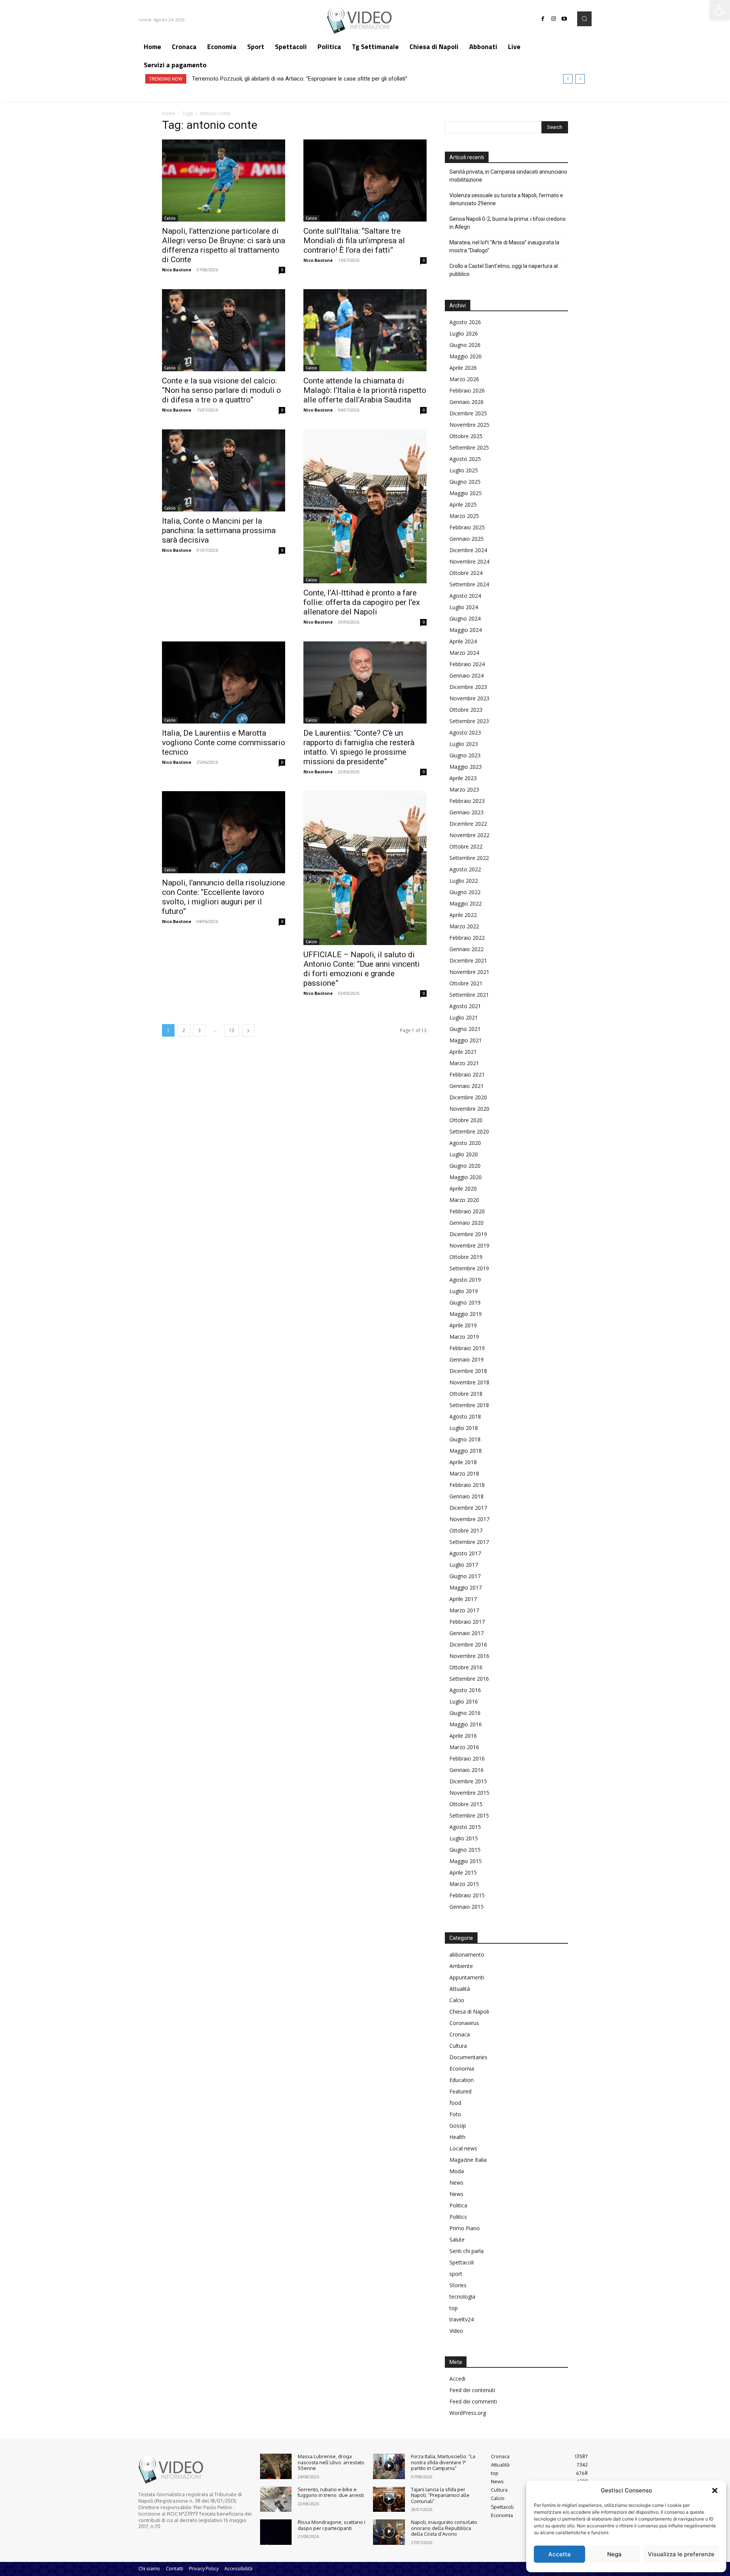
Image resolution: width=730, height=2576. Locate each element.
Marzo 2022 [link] (464, 926)
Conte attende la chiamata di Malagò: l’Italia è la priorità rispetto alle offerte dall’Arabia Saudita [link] (365, 390)
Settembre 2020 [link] (469, 1131)
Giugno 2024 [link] (465, 618)
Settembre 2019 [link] (469, 1268)
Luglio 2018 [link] (464, 1428)
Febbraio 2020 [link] (467, 1211)
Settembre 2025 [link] (469, 447)
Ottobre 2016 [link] (466, 1667)
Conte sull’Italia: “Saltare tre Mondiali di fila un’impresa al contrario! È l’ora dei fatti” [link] (354, 241)
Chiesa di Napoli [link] (469, 2012)
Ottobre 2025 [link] (466, 436)
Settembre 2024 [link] (469, 584)
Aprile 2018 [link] (463, 1462)
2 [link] (184, 1030)
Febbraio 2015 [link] (467, 1895)
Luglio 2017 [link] (464, 1565)
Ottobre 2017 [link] (466, 1530)
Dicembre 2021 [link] (468, 960)
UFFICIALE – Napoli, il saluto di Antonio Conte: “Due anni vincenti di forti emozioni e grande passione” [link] (362, 969)
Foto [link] (455, 2114)
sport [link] (456, 2274)
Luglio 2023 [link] (464, 744)
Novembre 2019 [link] (469, 1245)
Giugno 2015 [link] (465, 1850)
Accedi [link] (457, 2379)
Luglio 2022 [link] (464, 881)
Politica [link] (458, 2205)
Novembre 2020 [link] (469, 1109)
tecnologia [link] (462, 2297)
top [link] (454, 2308)
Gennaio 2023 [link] (467, 812)
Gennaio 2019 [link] (467, 1359)
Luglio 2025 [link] (464, 470)
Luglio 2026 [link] (464, 333)
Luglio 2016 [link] (464, 1701)
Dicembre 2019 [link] (468, 1234)
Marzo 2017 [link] (464, 1610)
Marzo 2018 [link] (464, 1473)
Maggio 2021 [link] (466, 1040)
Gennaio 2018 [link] (467, 1496)
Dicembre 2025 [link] (468, 413)
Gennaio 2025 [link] (467, 539)
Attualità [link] (460, 1989)
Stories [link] (458, 2285)
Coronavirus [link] (464, 2023)
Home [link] (169, 113)
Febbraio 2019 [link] (467, 1348)
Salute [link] (457, 2240)
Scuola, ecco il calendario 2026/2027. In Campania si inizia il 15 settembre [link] (284, 79)
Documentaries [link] (468, 2057)
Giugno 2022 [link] (465, 892)
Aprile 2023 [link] (463, 778)
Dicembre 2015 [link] (468, 1781)
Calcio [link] (170, 218)
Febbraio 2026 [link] (467, 390)
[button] (715, 2491)
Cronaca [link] (460, 2034)
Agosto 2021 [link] (465, 1006)
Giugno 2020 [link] (465, 1166)
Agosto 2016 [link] (465, 1690)
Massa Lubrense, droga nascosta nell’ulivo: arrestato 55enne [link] (331, 2462)
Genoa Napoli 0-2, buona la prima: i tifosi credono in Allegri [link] (508, 223)
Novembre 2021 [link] (469, 972)
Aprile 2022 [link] (463, 915)
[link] (720, 10)
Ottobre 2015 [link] (466, 1804)
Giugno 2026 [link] (465, 345)
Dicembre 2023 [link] (468, 687)
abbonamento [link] (467, 1955)
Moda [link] (457, 2171)
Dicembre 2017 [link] (468, 1508)
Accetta (559, 2554)
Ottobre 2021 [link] (466, 983)
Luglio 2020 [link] (464, 1154)
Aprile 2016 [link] (463, 1736)
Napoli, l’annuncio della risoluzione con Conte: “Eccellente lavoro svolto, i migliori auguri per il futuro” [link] (224, 897)
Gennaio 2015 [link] (467, 1907)
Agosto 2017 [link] (465, 1553)
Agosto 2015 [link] (465, 1827)
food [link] (455, 2103)
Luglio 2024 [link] (464, 607)
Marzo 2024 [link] (464, 653)
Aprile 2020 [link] (463, 1188)
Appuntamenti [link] (467, 1977)
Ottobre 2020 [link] (466, 1120)
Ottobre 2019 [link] (466, 1257)
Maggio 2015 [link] (466, 1861)
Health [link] (457, 2137)
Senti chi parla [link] (467, 2251)
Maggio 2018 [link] (466, 1451)
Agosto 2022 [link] (465, 869)
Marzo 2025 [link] (464, 516)
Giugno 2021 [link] (465, 1029)
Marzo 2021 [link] (464, 1063)
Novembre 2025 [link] (469, 425)
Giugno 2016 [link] (465, 1713)
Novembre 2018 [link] (469, 1382)
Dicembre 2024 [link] (468, 550)
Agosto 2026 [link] (465, 322)
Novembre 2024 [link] (469, 561)
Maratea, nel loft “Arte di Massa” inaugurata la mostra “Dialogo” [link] (504, 246)
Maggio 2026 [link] (466, 356)
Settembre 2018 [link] (469, 1405)
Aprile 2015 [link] (463, 1872)
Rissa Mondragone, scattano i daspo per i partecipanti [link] (332, 2525)
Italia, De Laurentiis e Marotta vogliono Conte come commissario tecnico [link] (224, 743)
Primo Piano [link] (465, 2228)
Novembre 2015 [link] (469, 1793)
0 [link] (282, 270)
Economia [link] (462, 2069)
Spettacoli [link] (462, 2262)
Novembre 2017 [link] (469, 1519)
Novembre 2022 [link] (469, 835)
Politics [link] (458, 2217)
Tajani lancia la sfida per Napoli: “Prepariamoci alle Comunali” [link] (440, 2495)
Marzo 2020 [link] (464, 1200)
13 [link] (232, 1030)
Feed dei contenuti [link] (472, 2390)
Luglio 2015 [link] (464, 1838)
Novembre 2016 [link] (469, 1656)
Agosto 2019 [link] (465, 1280)
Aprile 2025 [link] (463, 504)
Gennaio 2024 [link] (467, 675)
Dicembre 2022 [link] (468, 824)
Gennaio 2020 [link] (467, 1223)
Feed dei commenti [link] (473, 2401)
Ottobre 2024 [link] (466, 573)
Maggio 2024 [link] (466, 630)
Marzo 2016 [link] (464, 1747)
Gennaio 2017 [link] (467, 1633)
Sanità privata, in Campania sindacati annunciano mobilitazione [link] (508, 176)
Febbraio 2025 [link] (467, 527)
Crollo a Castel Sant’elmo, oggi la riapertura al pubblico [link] (504, 270)
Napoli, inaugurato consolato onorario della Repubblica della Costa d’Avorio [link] (444, 2528)
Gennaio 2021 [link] (467, 1086)
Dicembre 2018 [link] (468, 1371)
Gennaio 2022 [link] (467, 949)
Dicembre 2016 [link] (468, 1644)
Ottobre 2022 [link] (466, 846)
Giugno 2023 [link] (465, 755)
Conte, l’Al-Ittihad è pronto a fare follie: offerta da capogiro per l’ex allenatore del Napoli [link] (362, 602)
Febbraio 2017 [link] (467, 1622)
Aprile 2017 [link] (463, 1599)
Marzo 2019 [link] (464, 1337)
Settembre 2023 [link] (469, 721)
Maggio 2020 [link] (466, 1177)
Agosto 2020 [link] (465, 1143)
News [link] (456, 2183)
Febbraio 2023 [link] (467, 801)
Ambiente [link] (461, 1966)
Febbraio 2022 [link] (467, 938)
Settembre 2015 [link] (469, 1815)
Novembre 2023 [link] (469, 698)
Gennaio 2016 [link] (467, 1770)
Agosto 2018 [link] (465, 1416)
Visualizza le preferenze (681, 2554)
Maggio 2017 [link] (466, 1587)
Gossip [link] (458, 2126)
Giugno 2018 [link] (465, 1439)
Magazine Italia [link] (468, 2160)
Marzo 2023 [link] (464, 789)
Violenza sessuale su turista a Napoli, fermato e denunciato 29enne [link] (506, 199)
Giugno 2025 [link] (465, 482)
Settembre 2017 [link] (469, 1542)
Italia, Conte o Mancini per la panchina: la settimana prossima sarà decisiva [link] (219, 530)
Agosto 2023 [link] (465, 732)
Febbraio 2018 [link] (467, 1485)
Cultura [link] (458, 2046)
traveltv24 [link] (462, 2319)
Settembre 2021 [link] (469, 995)
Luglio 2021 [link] (464, 1017)
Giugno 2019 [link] (465, 1302)
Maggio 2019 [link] (466, 1314)
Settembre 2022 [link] (469, 858)
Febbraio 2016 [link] (467, 1758)
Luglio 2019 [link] (464, 1291)
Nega (614, 2554)
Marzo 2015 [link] (464, 1884)
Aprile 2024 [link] (463, 641)
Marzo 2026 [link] (464, 379)
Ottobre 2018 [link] (466, 1394)
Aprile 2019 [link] (463, 1325)
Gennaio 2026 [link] (467, 402)
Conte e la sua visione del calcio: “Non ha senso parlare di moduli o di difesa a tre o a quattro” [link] (221, 390)
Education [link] (462, 2080)
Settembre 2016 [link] (469, 1679)
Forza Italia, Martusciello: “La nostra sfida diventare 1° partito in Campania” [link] (443, 2462)
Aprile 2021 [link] (463, 1052)
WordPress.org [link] (468, 2413)
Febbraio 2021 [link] (467, 1074)
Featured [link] (460, 2091)
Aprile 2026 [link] (463, 368)
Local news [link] (463, 2148)
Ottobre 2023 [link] (466, 710)
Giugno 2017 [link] (465, 1576)
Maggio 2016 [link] (466, 1724)
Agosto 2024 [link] (465, 596)
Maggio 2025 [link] (466, 493)
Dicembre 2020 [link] (468, 1097)
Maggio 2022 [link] (466, 903)
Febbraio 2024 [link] (467, 664)
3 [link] (199, 1030)
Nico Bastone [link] (177, 270)
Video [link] (456, 2331)
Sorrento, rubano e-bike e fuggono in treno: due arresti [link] (331, 2492)
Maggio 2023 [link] (466, 767)
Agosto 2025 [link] (465, 459)
